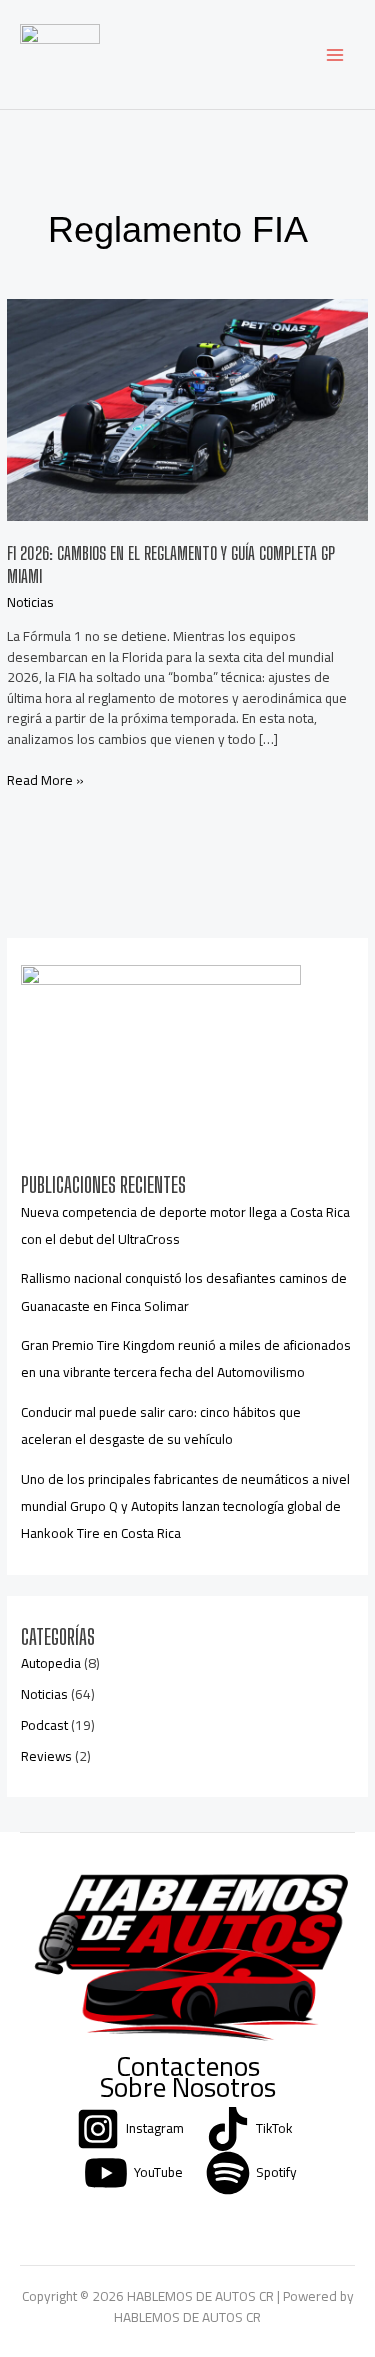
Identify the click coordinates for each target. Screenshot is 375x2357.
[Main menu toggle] (335, 54)
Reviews (46, 1756)
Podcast (44, 1725)
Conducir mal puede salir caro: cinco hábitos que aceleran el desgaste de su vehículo (161, 1425)
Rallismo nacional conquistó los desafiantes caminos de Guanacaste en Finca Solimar (184, 1291)
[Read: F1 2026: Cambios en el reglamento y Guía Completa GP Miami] (187, 408)
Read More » (45, 780)
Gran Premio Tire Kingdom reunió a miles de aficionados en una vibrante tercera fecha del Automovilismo (186, 1358)
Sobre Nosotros (188, 2087)
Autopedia (51, 1663)
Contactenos (188, 2066)
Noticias (30, 602)
